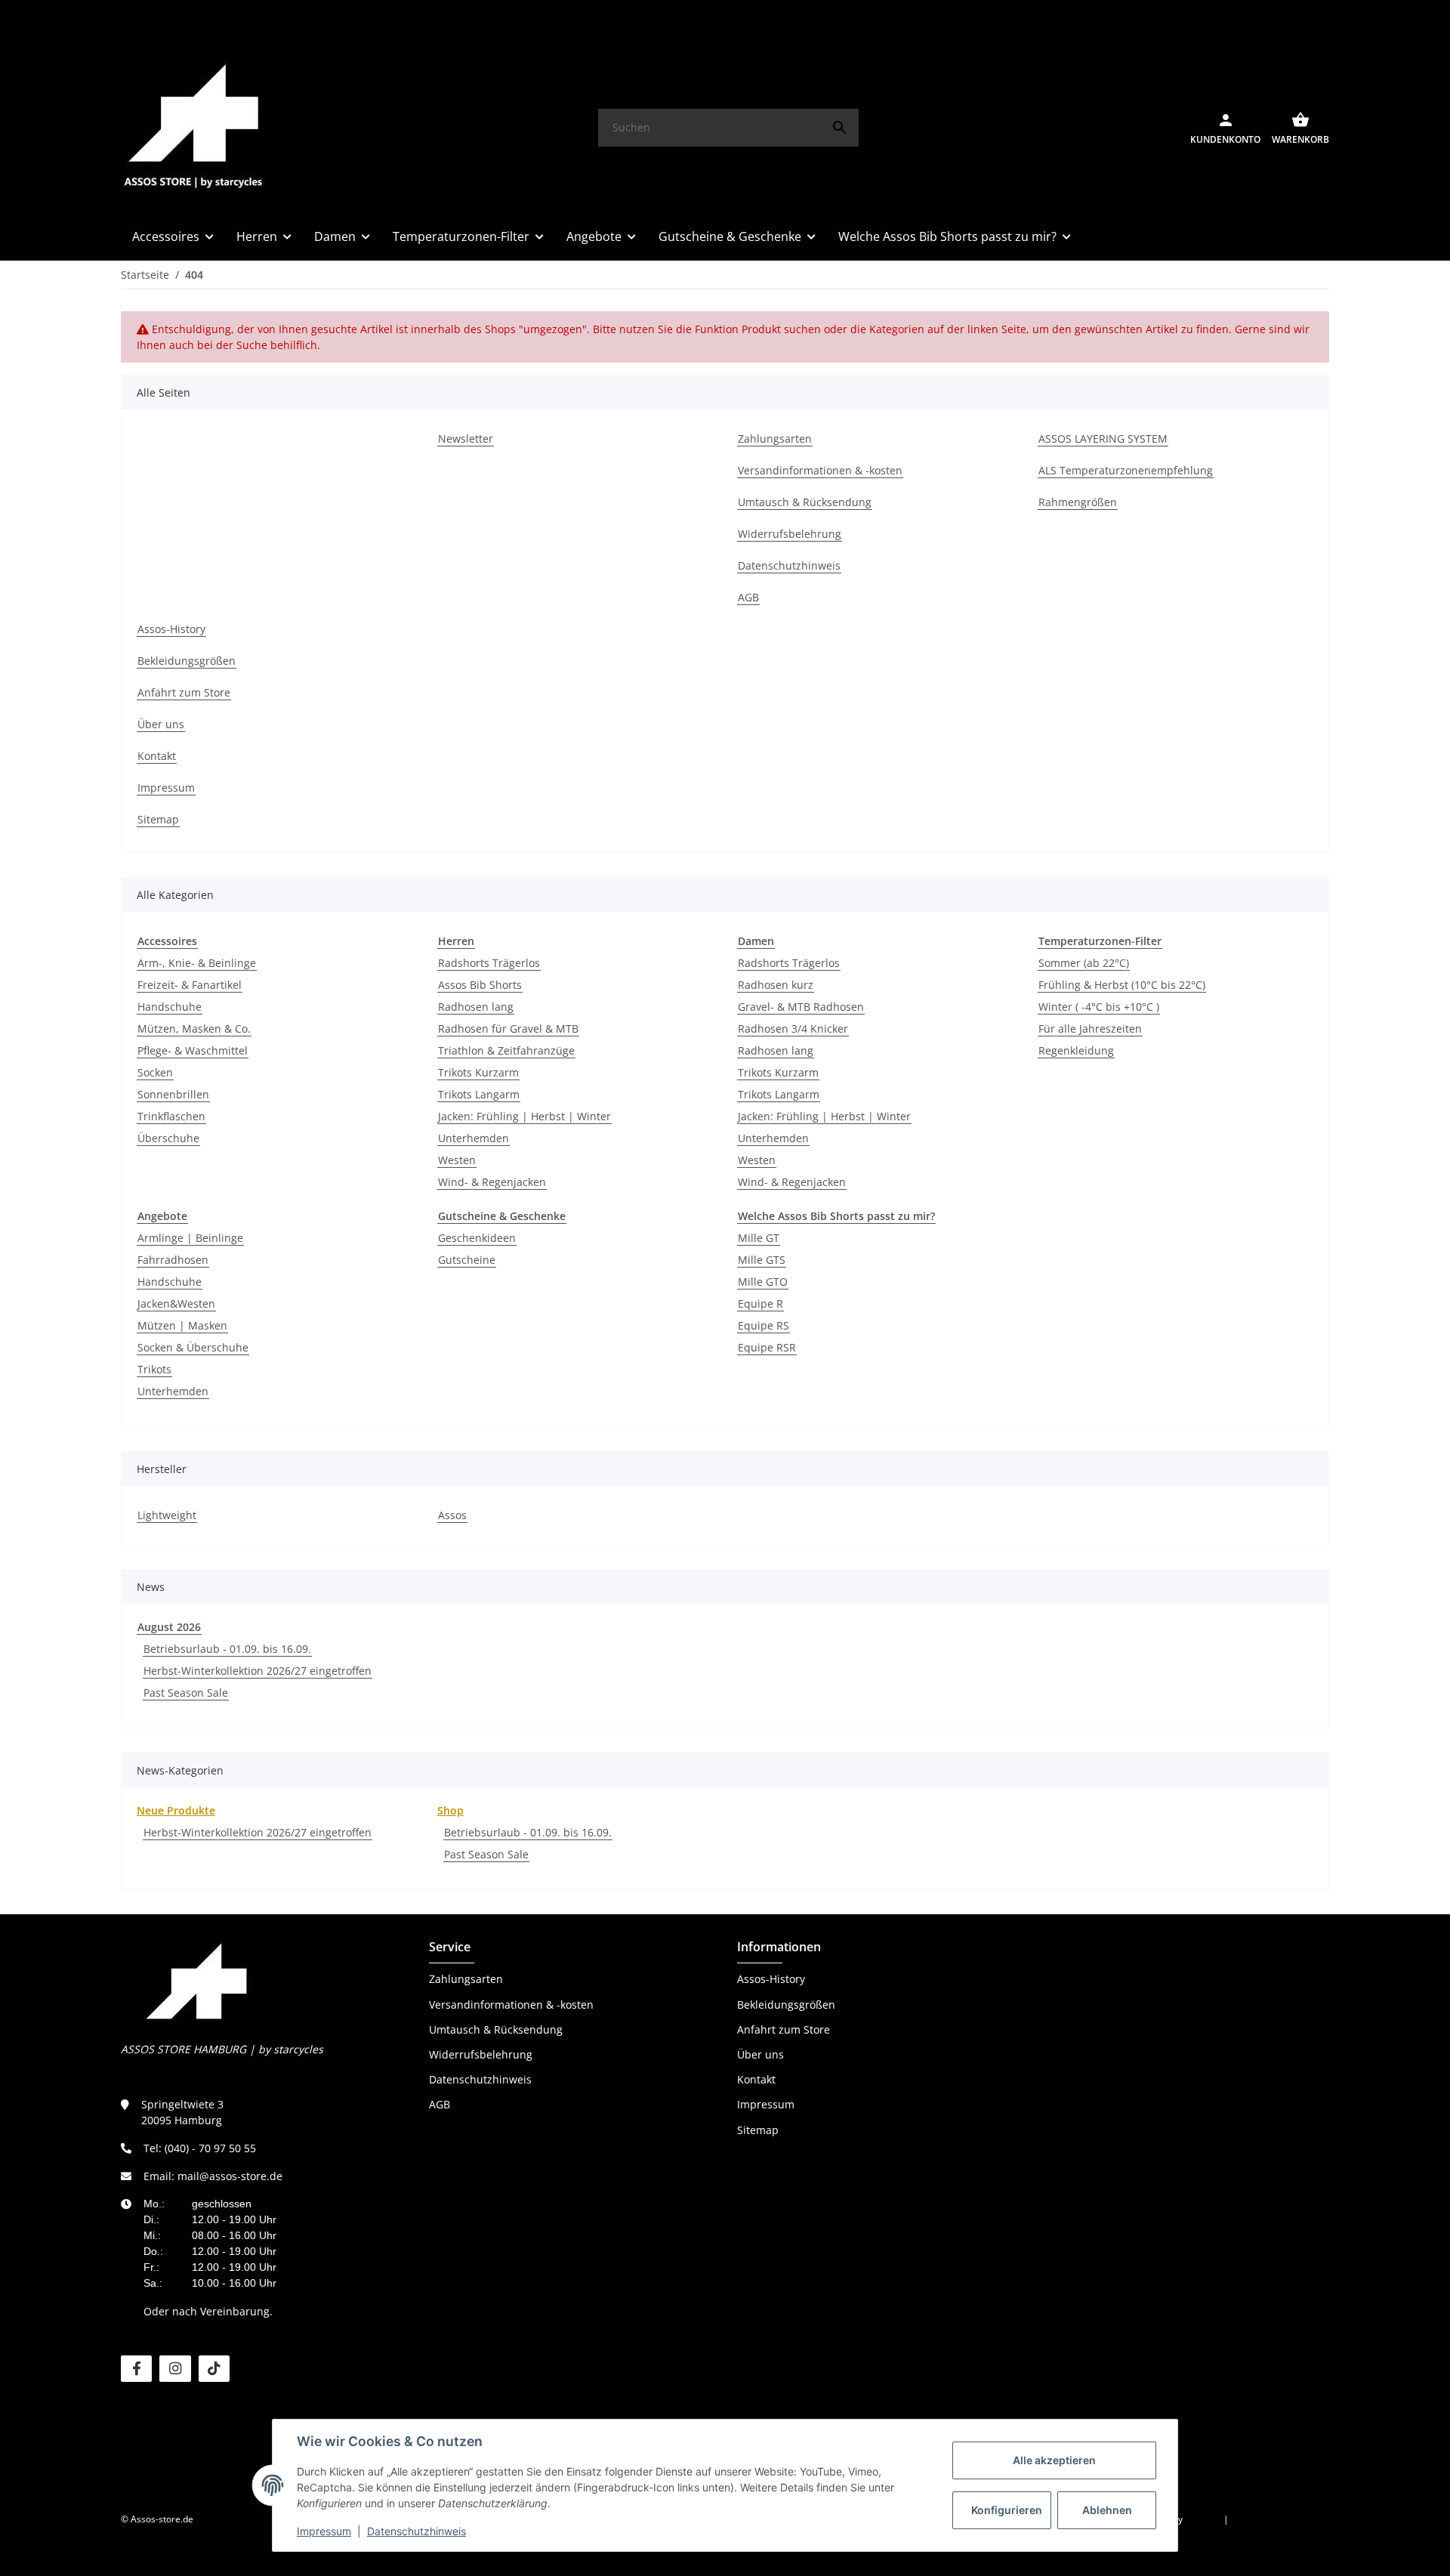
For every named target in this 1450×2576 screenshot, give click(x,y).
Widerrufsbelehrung (481, 2054)
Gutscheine (467, 1260)
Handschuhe (170, 1007)
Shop (450, 1810)
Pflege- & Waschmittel (193, 1050)
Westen (457, 1160)
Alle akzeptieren (1054, 2460)
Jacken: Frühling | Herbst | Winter (524, 1116)
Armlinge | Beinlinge (190, 1238)
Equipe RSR (767, 1347)
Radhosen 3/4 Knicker (793, 1029)
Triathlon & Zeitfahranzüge (506, 1050)
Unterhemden (474, 1138)
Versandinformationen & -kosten (511, 2005)
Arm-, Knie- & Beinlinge (197, 963)
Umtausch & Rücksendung (496, 2029)
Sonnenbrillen (173, 1094)
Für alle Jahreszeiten (1090, 1029)
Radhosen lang (476, 1007)
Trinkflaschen (171, 1116)
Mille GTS (762, 1260)
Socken (155, 1072)
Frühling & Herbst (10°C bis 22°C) (1122, 985)
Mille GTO (763, 1282)
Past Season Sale (186, 1693)
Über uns (760, 2054)
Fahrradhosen (173, 1260)
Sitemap (758, 2130)
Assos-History (771, 1979)
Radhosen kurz (776, 985)
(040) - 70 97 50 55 (210, 2148)
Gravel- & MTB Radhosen (801, 1007)
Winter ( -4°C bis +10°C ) (1099, 1007)
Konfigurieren (1007, 2510)
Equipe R (760, 1303)
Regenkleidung (1076, 1050)
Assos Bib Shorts (480, 985)
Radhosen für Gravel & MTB (508, 1029)
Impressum (324, 2531)
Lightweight (167, 1515)
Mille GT (759, 1238)
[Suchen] (840, 128)
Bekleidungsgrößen (786, 2005)
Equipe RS (764, 1325)
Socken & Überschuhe (193, 1347)
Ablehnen (1107, 2510)
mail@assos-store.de (230, 2176)
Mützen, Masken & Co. (194, 1029)
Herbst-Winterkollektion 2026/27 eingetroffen (258, 1671)
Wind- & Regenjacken (492, 1182)
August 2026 (169, 1627)
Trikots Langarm (479, 1094)
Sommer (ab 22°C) (1084, 963)
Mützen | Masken (182, 1325)
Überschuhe (168, 1138)
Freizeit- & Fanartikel (190, 985)
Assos (452, 1515)
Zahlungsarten (466, 1979)
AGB (440, 2104)
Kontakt (756, 2079)
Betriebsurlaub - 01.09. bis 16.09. (227, 1649)
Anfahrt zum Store (784, 2029)
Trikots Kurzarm (478, 1072)
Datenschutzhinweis (416, 2531)
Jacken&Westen (176, 1303)
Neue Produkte (176, 1810)
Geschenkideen (477, 1238)
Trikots (154, 1369)
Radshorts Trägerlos (489, 963)
